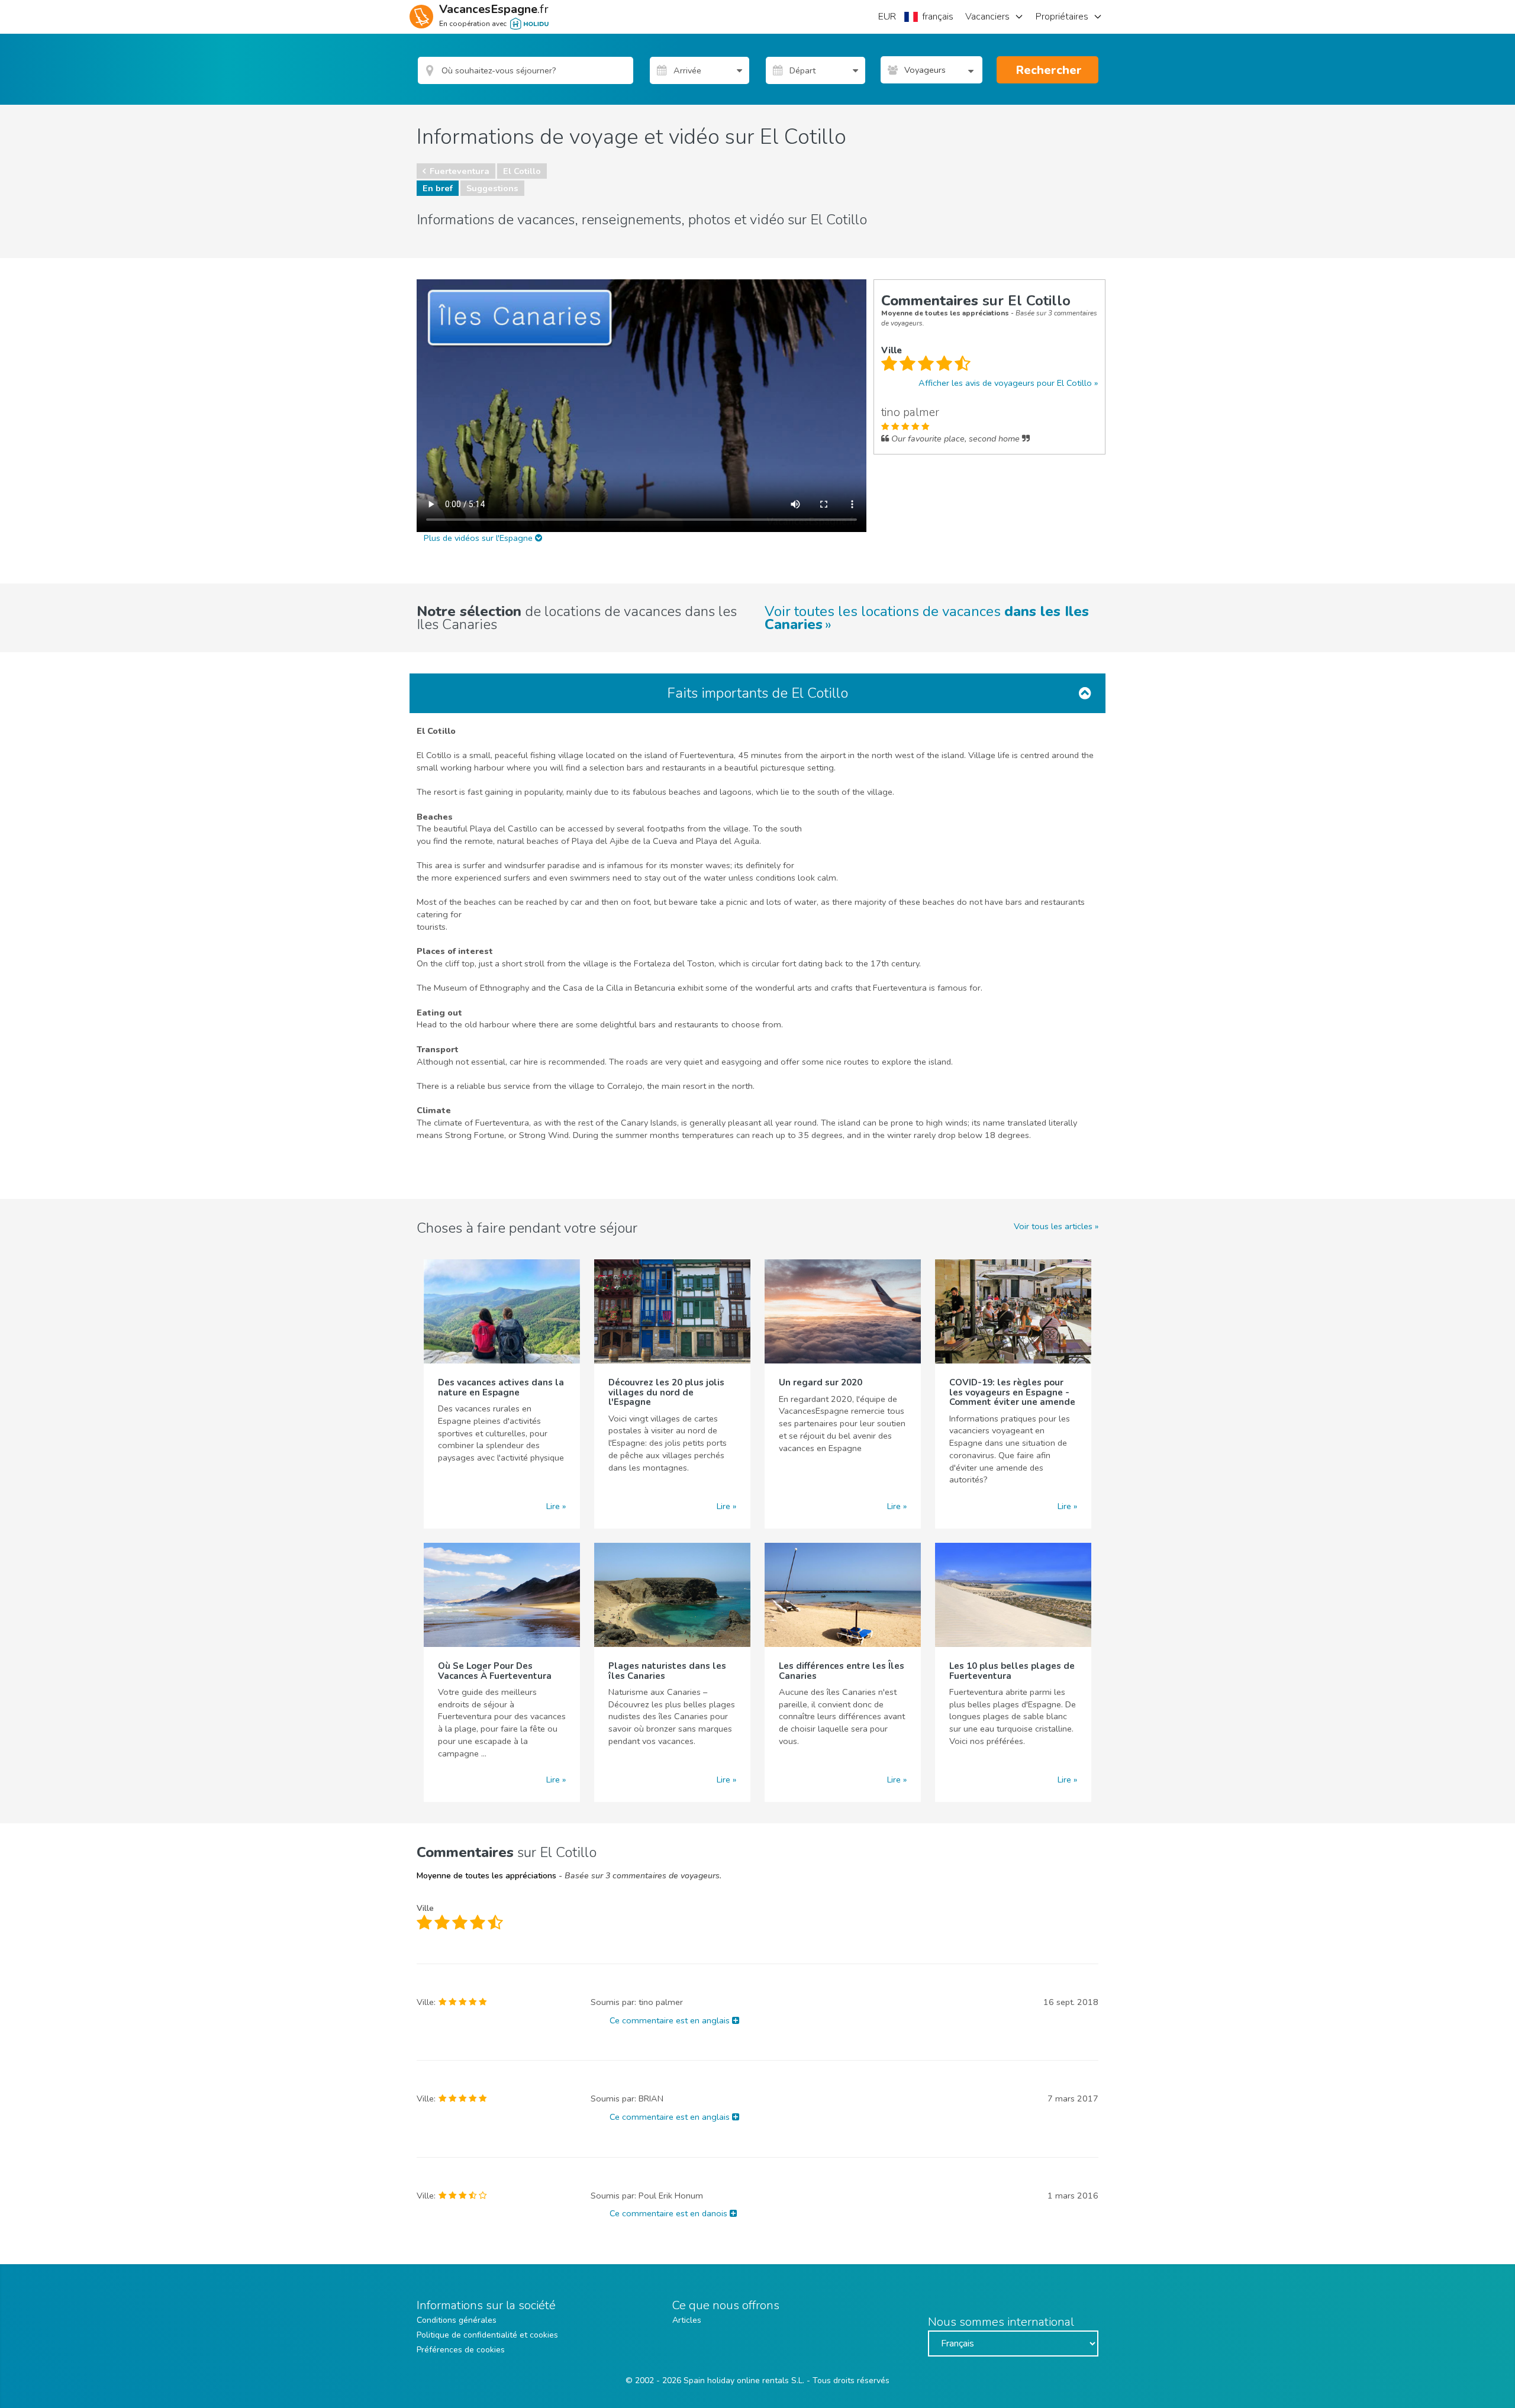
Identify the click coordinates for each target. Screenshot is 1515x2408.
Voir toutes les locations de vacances (927, 618)
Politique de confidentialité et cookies (487, 2335)
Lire (553, 1506)
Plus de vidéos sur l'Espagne (479, 538)
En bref (438, 188)
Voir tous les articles (1053, 1226)
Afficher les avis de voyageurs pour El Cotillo (1005, 383)
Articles (687, 2320)
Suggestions (492, 188)
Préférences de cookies (461, 2350)
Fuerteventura (460, 171)
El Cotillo (522, 171)
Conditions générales (457, 2320)
